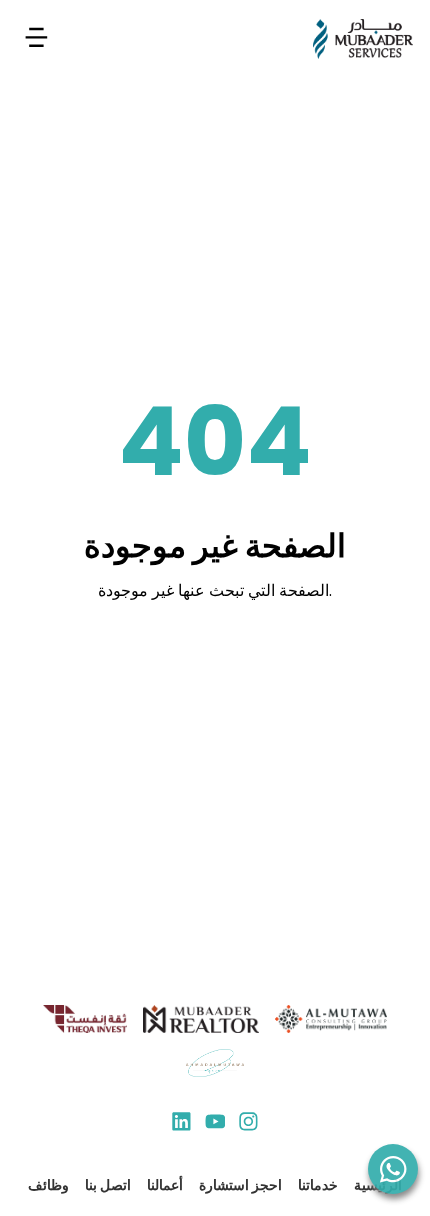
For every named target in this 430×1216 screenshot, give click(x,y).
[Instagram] (248, 1124)
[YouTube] (215, 1124)
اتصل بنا (108, 1185)
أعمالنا (165, 1185)
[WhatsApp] (393, 1169)
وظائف (48, 1185)
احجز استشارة (240, 1185)
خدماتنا (318, 1185)
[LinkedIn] (181, 1124)
